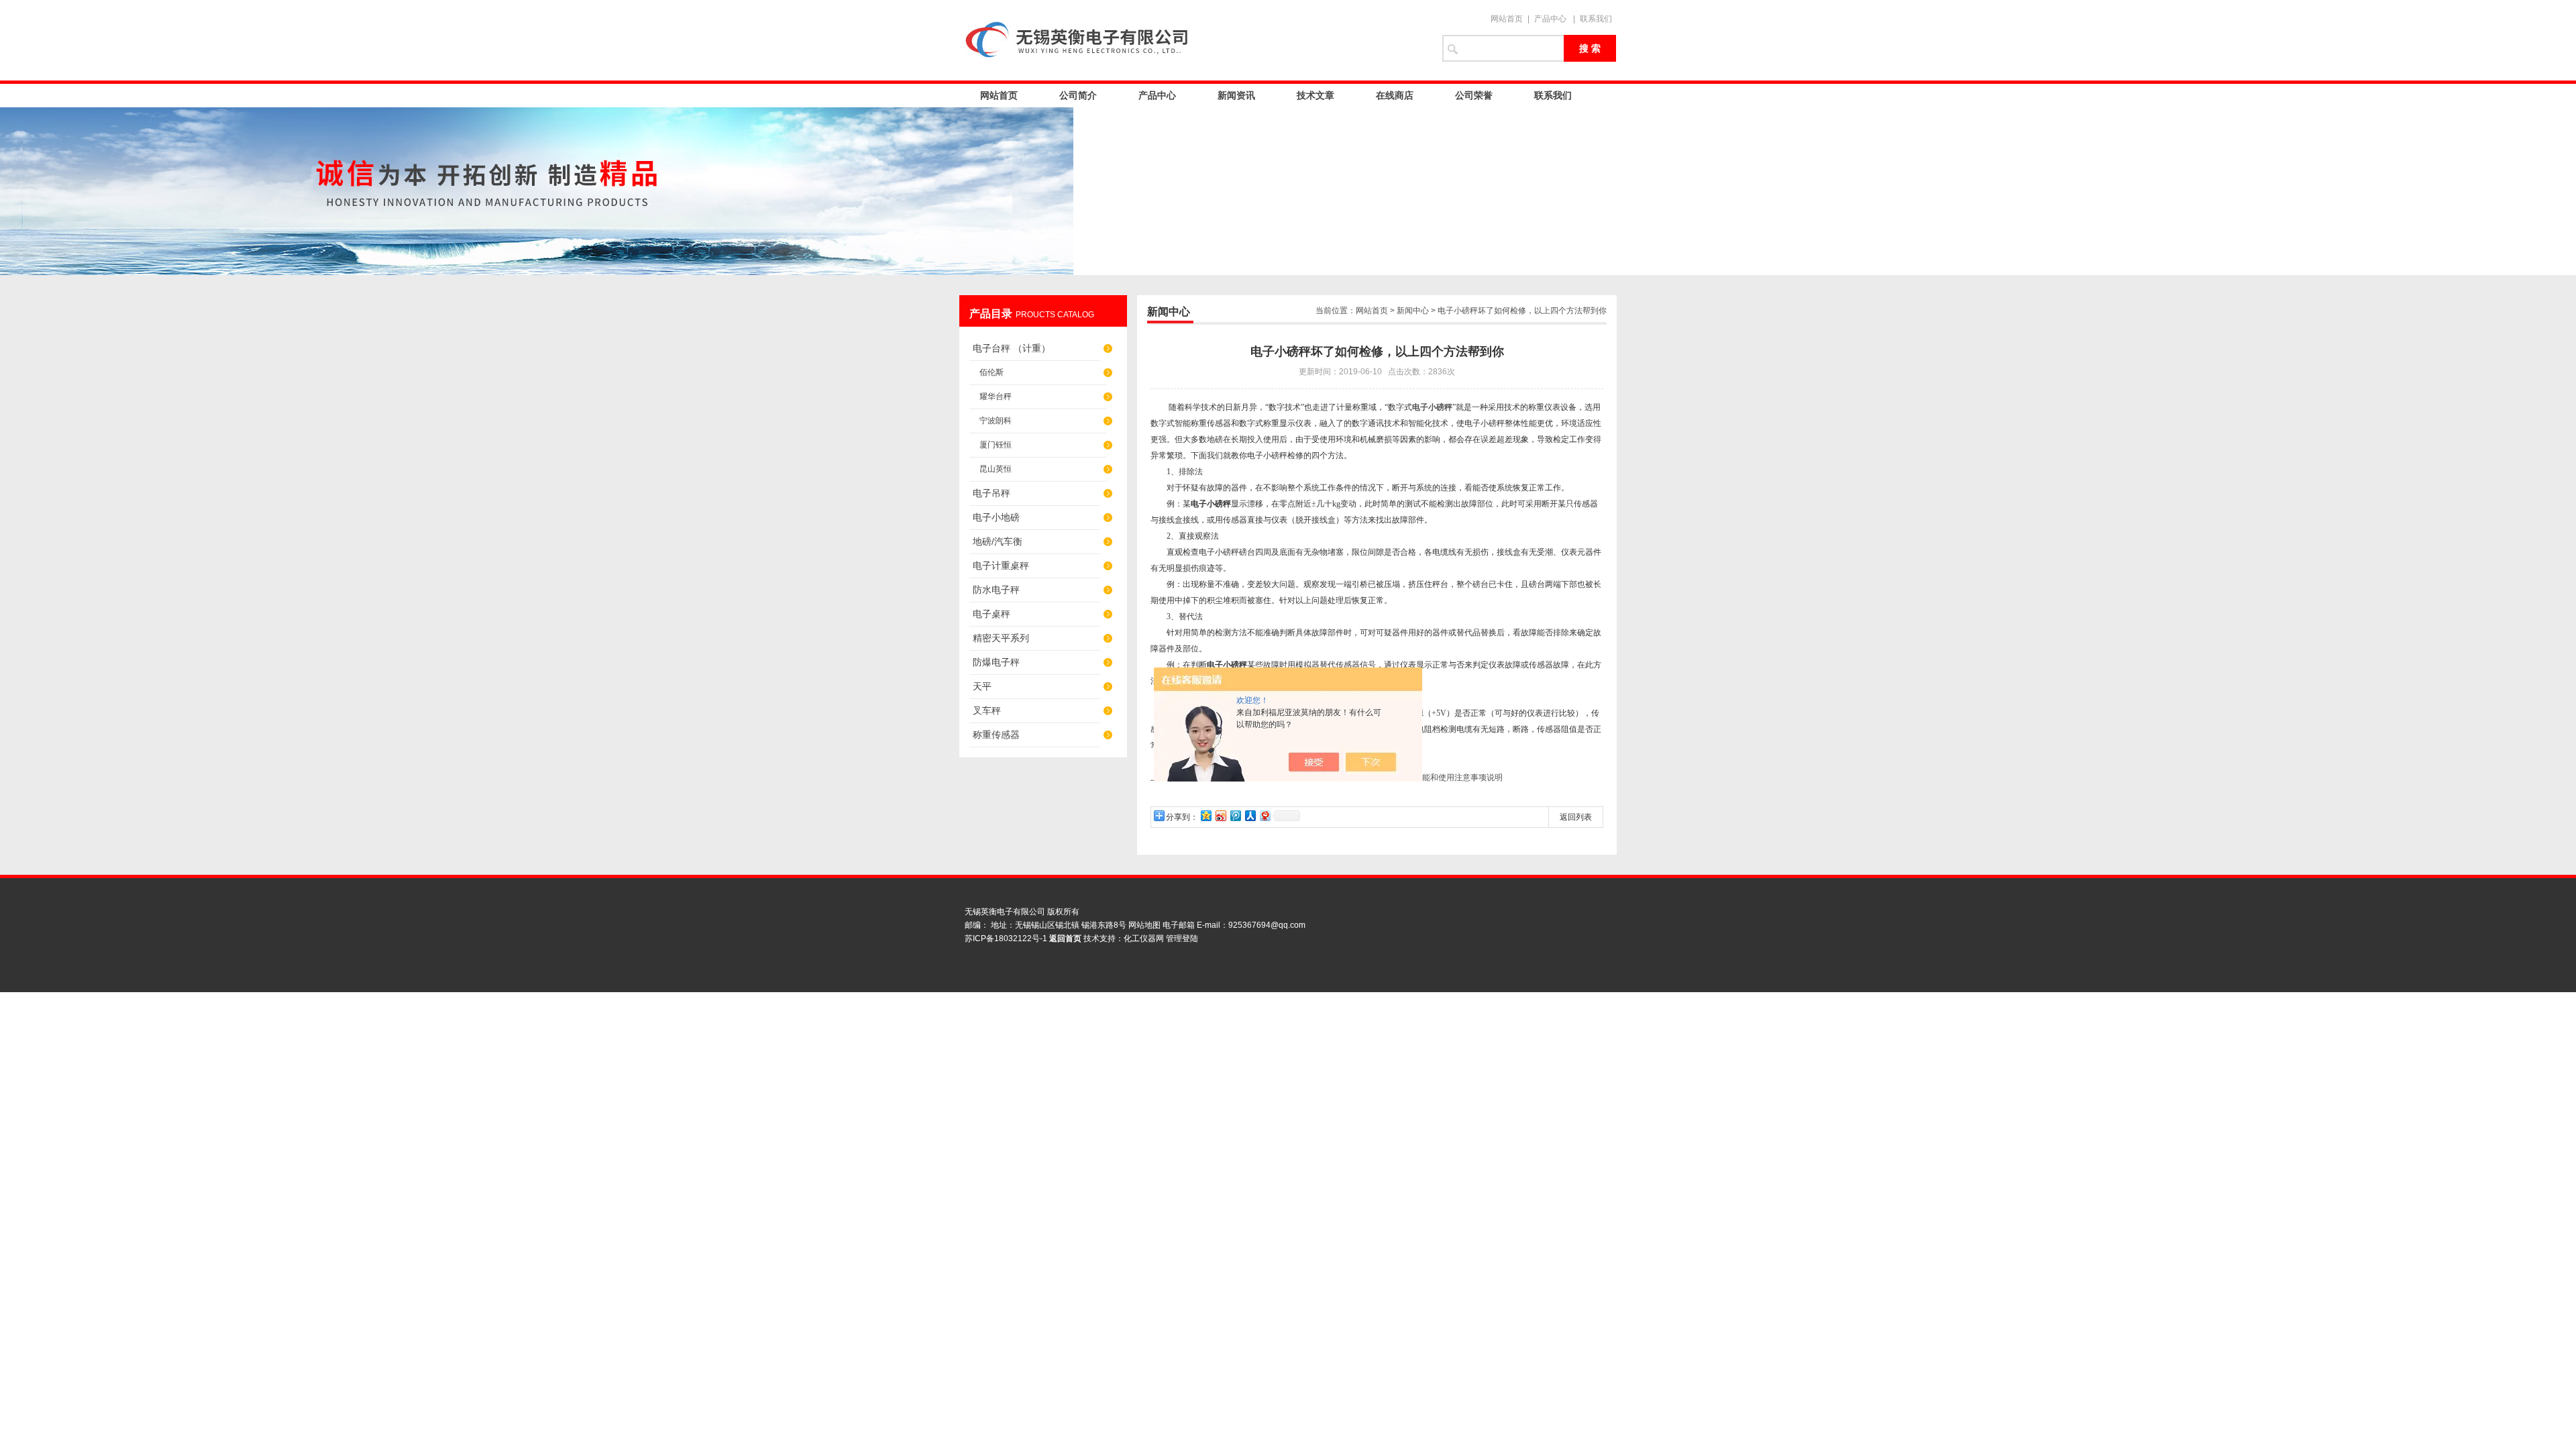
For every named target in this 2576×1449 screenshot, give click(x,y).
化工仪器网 (1144, 938)
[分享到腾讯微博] (1235, 815)
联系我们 (1596, 19)
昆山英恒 (996, 469)
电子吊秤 (991, 493)
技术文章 (1316, 95)
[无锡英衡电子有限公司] (1194, 40)
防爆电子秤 (996, 662)
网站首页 (1507, 19)
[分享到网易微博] (1265, 815)
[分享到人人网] (1250, 815)
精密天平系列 (1001, 638)
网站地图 (1144, 925)
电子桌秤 (991, 614)
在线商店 (1395, 95)
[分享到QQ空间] (1205, 815)
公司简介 (1078, 95)
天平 (982, 686)
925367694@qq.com (1267, 925)
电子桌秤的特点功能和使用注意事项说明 (1430, 777)
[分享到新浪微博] (1220, 815)
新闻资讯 (1236, 95)
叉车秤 (987, 710)
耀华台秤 (996, 396)
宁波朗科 (996, 421)
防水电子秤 (996, 590)
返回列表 (1576, 817)
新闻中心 (1413, 311)
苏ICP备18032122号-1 (1006, 938)
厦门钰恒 (996, 445)
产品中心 (1550, 19)
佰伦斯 (991, 372)
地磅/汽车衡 (998, 541)
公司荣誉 (1474, 95)
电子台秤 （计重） (1012, 348)
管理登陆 (1182, 938)
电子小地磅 (996, 517)
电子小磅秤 (1432, 407)
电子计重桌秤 (1001, 566)
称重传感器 (996, 735)
